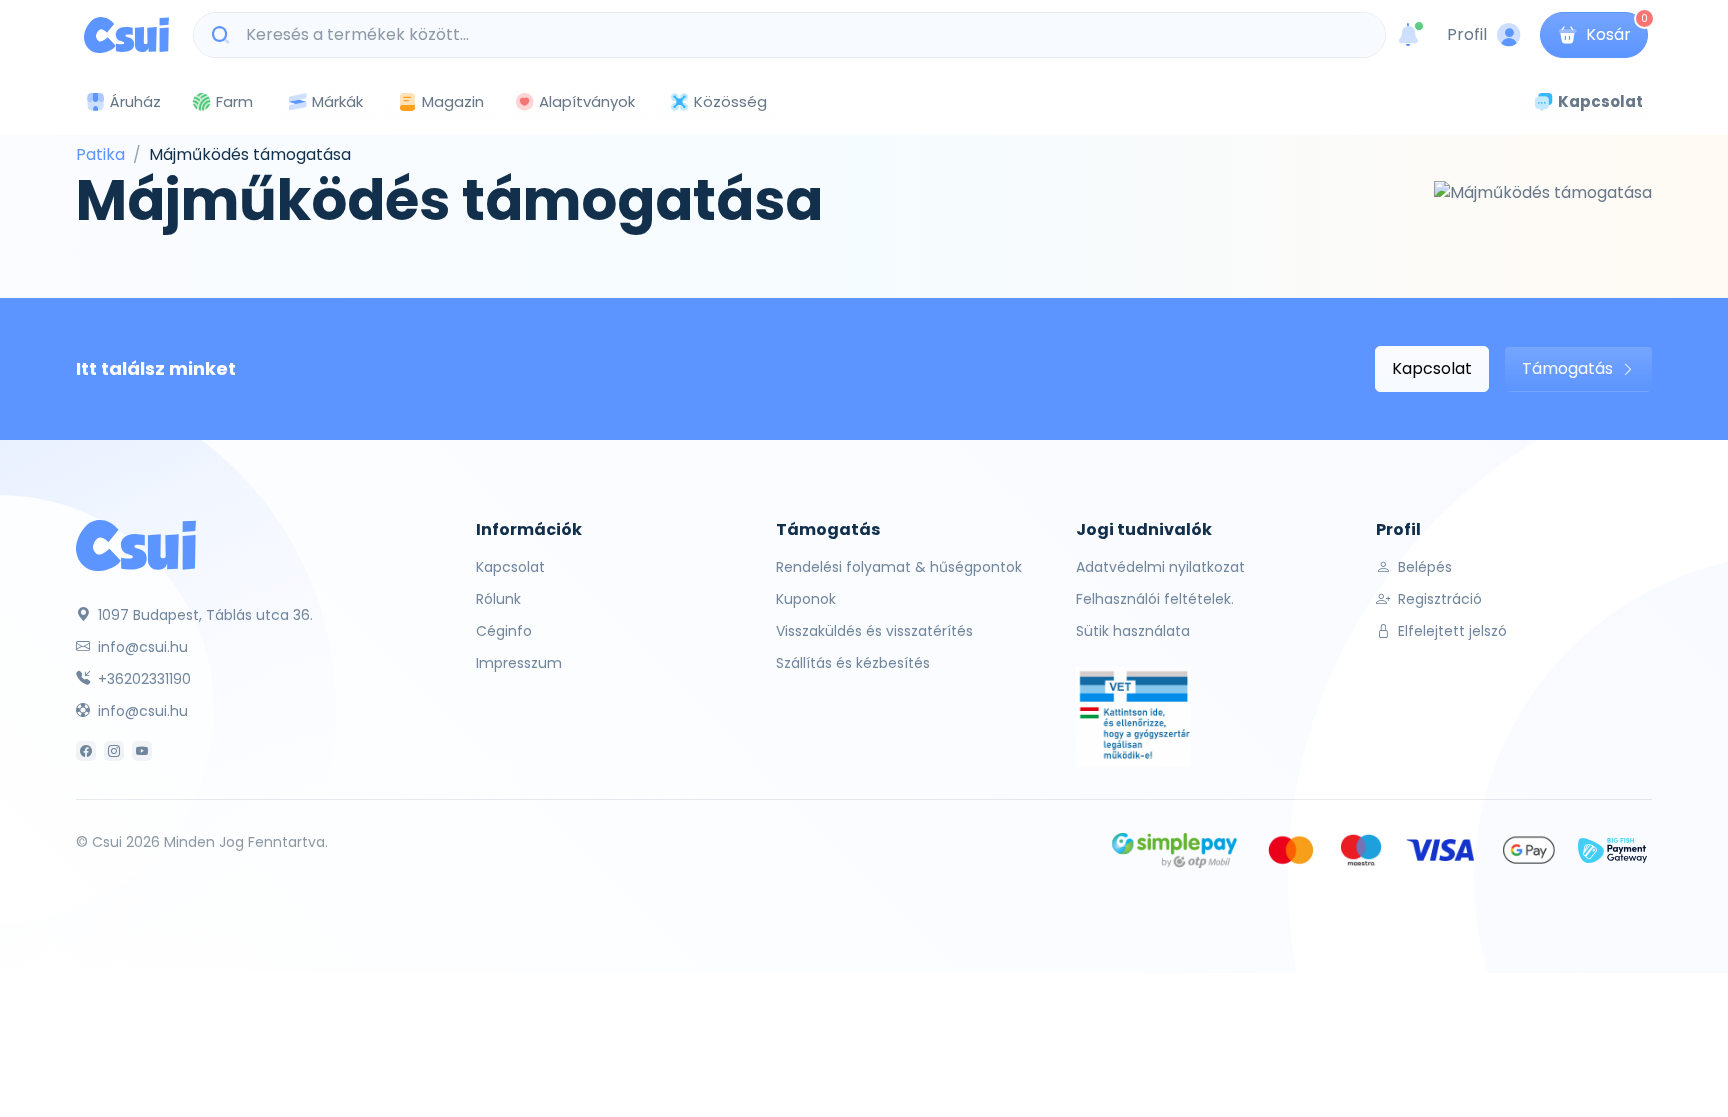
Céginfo (504, 631)
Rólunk (498, 599)
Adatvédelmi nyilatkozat (1160, 567)
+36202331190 (142, 679)
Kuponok (806, 599)
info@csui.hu (141, 647)
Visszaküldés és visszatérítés (874, 631)
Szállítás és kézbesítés (853, 663)
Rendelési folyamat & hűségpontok (899, 567)
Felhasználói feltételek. (1155, 599)
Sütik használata (1133, 631)
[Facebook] (86, 751)
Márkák (337, 101)
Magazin (453, 101)
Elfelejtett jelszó (1450, 631)
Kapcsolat (1432, 368)
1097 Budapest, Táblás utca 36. (203, 615)
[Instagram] (114, 751)
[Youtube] (142, 751)
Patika (100, 154)
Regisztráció (1438, 599)
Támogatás (1569, 368)
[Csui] (136, 544)
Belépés (1423, 567)
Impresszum (519, 663)
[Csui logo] (126, 35)
